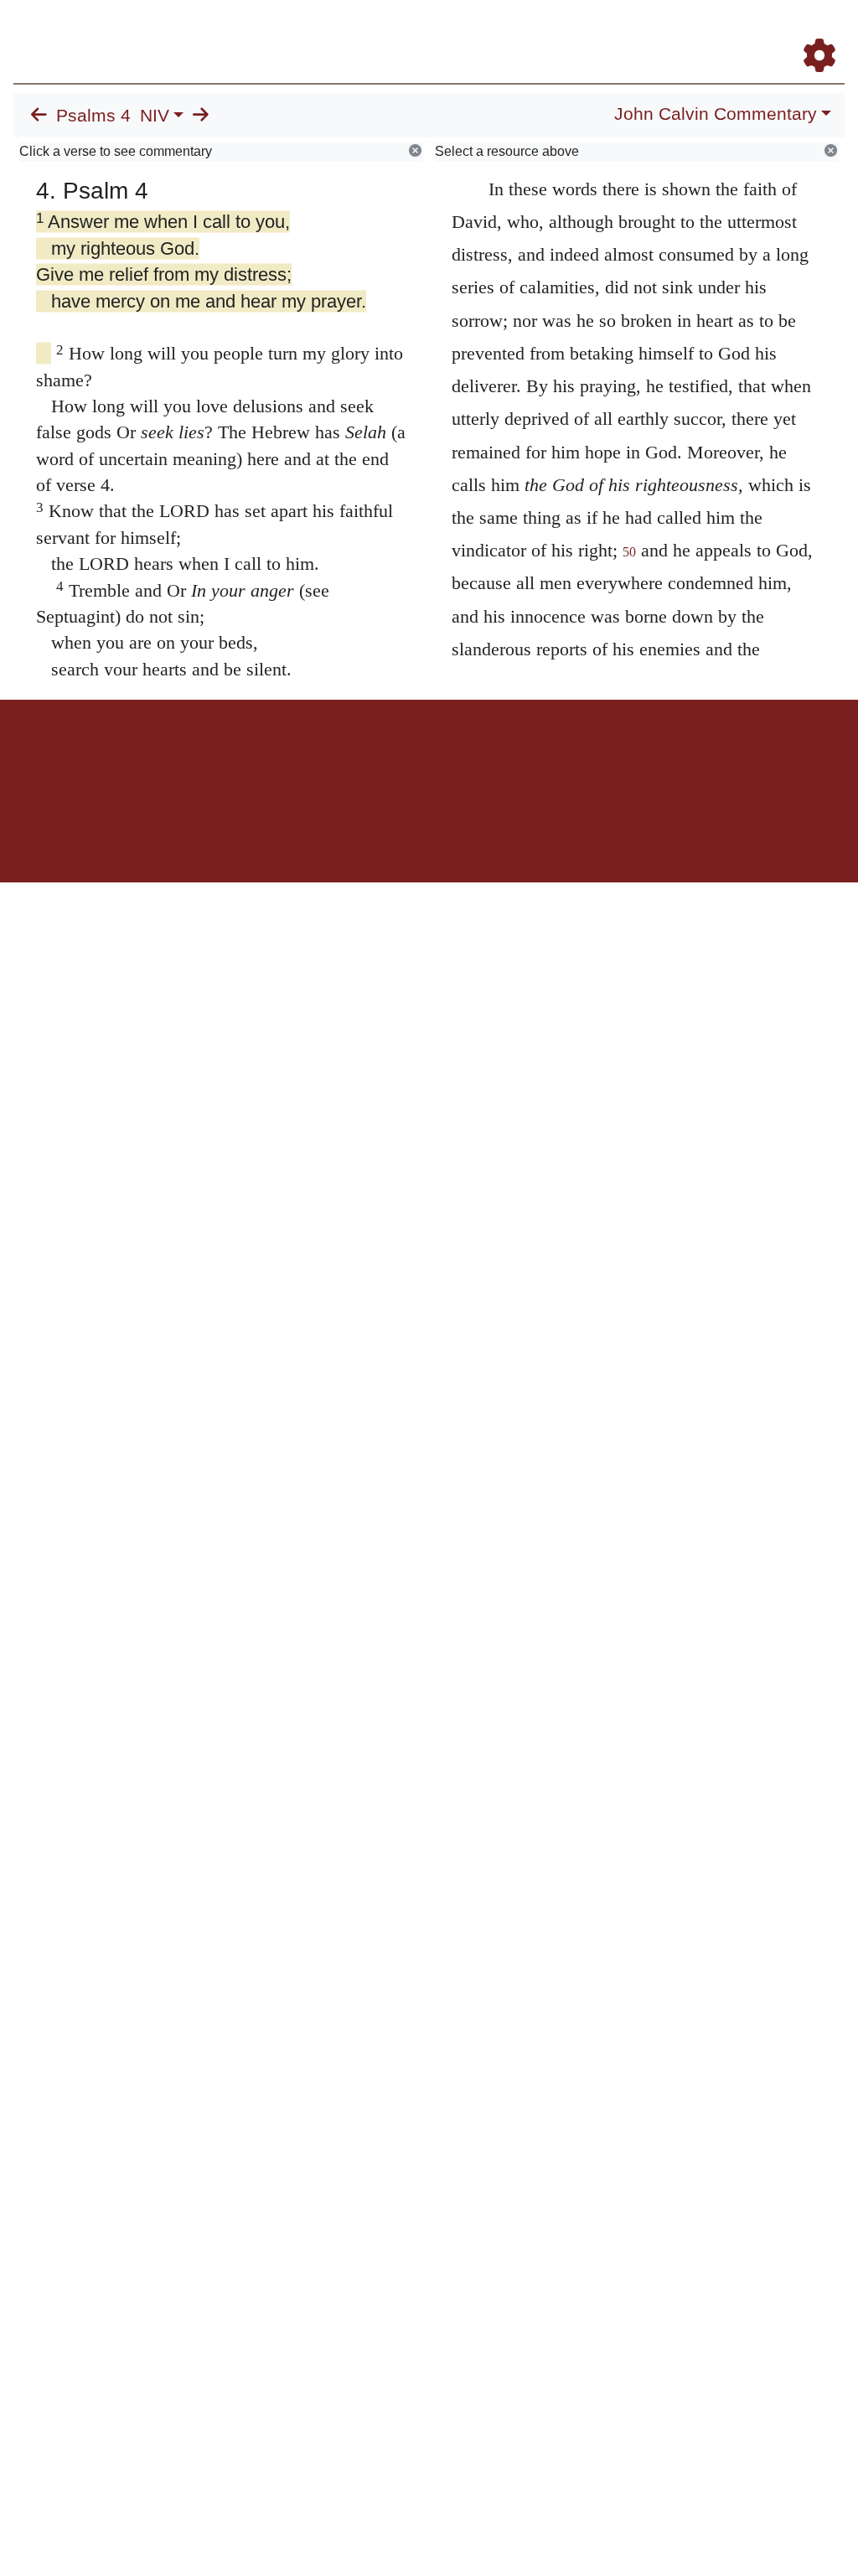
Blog (680, 32)
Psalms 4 (93, 116)
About (426, 758)
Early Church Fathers (515, 32)
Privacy (504, 758)
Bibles (396, 758)
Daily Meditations (618, 32)
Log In (781, 32)
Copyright (464, 758)
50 (629, 552)
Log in (289, 758)
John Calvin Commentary (716, 114)
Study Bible (729, 32)
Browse (428, 32)
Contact (540, 758)
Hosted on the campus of (345, 833)
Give (572, 758)
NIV (155, 116)
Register (826, 32)
